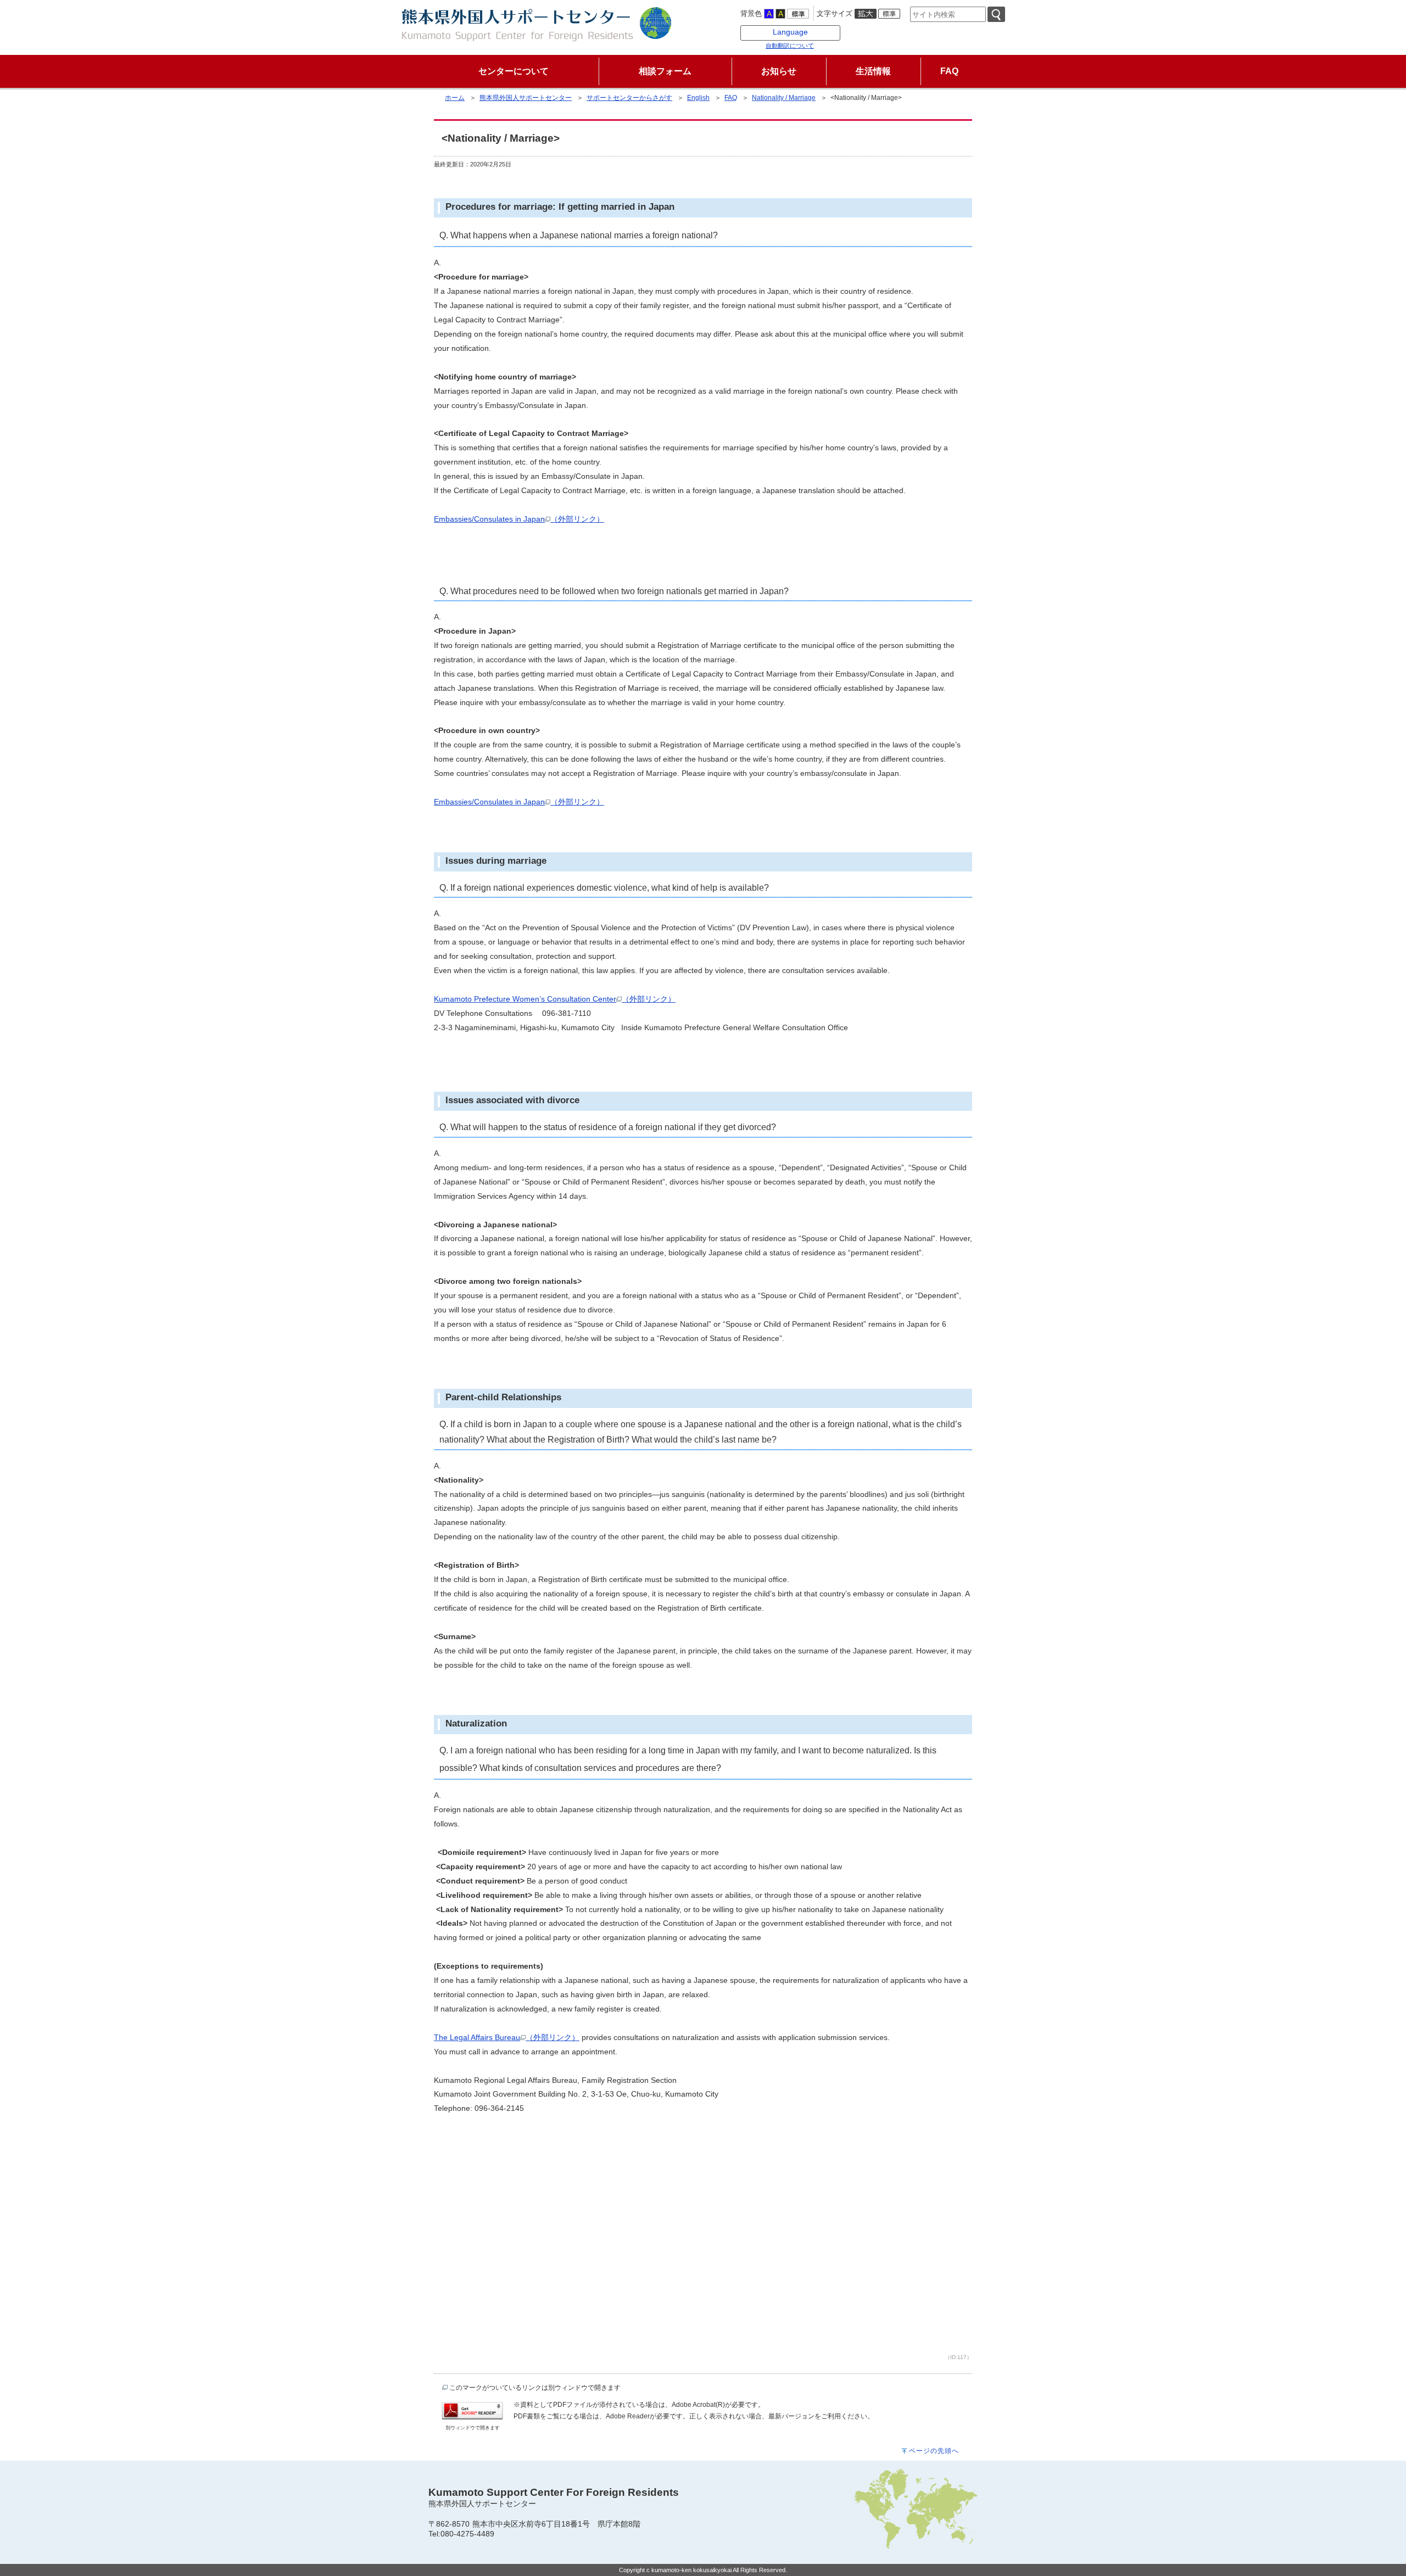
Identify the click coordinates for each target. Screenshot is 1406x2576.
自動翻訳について (790, 46)
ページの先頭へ (934, 2451)
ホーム (455, 98)
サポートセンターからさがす (629, 98)
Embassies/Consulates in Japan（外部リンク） (519, 519)
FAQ (731, 98)
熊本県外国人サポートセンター (526, 98)
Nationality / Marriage (784, 98)
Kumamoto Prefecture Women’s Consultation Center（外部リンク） (555, 999)
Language (790, 32)
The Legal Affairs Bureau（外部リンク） (507, 2037)
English (698, 98)
